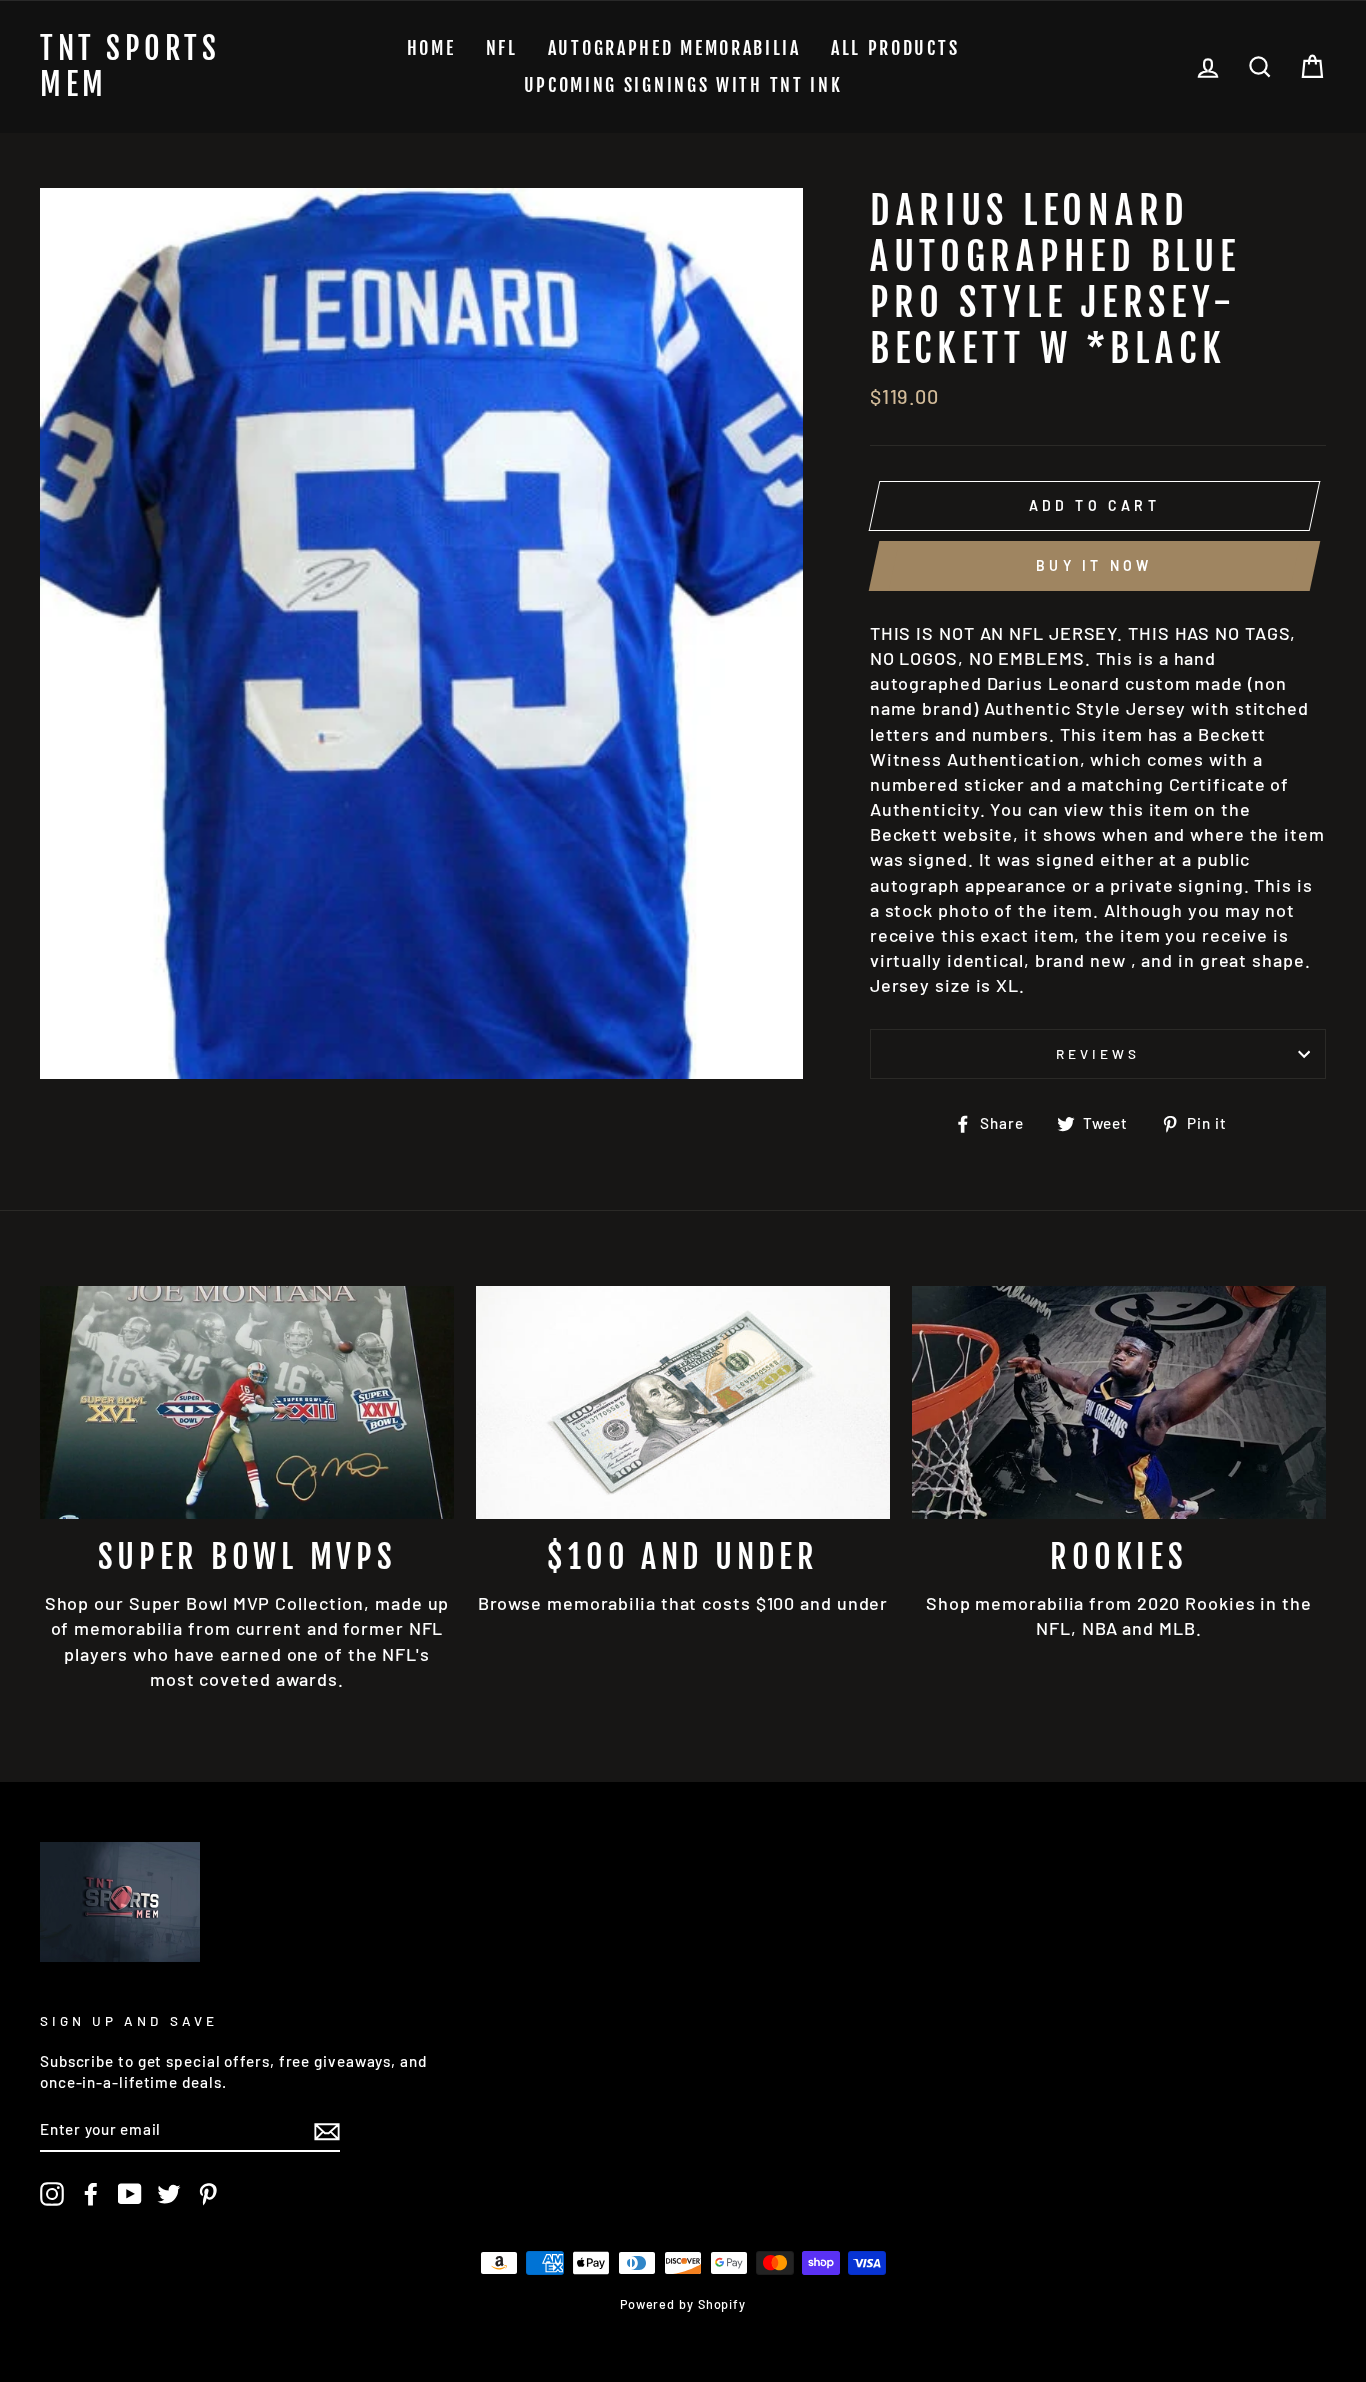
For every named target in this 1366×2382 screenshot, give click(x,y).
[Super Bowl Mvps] (247, 1402)
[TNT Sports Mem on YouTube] (130, 2194)
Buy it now (1094, 565)
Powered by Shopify (683, 2304)
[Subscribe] (327, 2130)
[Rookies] (1119, 1402)
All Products (895, 48)
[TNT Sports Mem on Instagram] (52, 2194)
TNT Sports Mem (130, 67)
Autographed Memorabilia (674, 48)
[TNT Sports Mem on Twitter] (169, 2194)
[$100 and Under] (683, 1402)
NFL (502, 48)
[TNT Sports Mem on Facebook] (91, 2194)
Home (431, 48)
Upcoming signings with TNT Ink (683, 85)
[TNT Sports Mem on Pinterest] (208, 2194)
